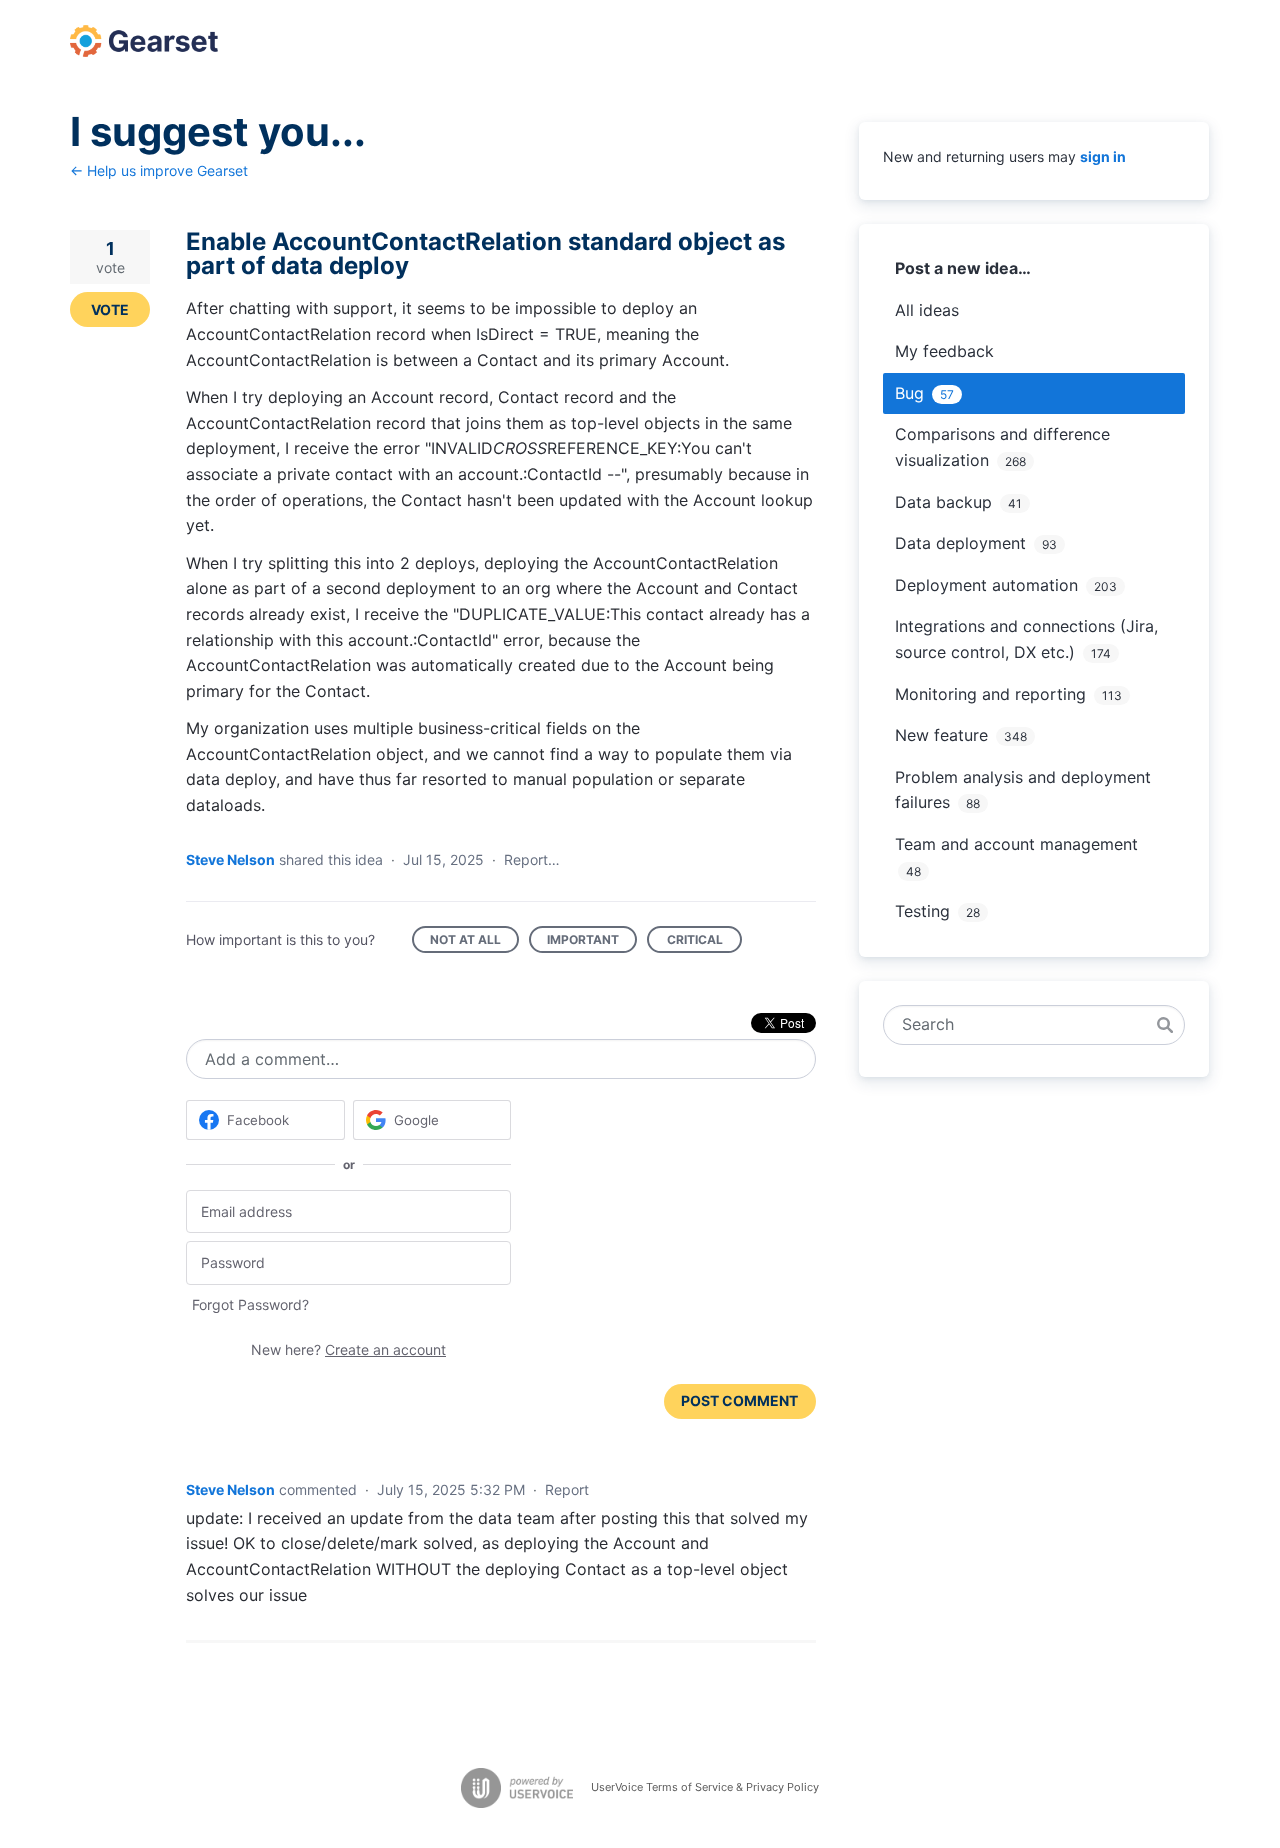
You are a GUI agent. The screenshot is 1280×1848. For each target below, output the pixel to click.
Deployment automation (986, 585)
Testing (922, 911)
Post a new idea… (963, 268)
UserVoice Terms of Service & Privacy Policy (705, 1787)
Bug (909, 393)
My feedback (944, 351)
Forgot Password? (250, 1304)
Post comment (739, 1400)
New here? (348, 1349)
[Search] (1165, 1025)
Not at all (474, 942)
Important (592, 942)
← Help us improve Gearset (159, 170)
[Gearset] (144, 41)
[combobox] (1023, 1025)
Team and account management (1016, 844)
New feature (941, 735)
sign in (1103, 156)
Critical (704, 942)
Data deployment (960, 543)
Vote (110, 309)
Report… (532, 859)
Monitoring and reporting (990, 694)
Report (567, 1489)
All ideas (927, 310)
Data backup (943, 502)
